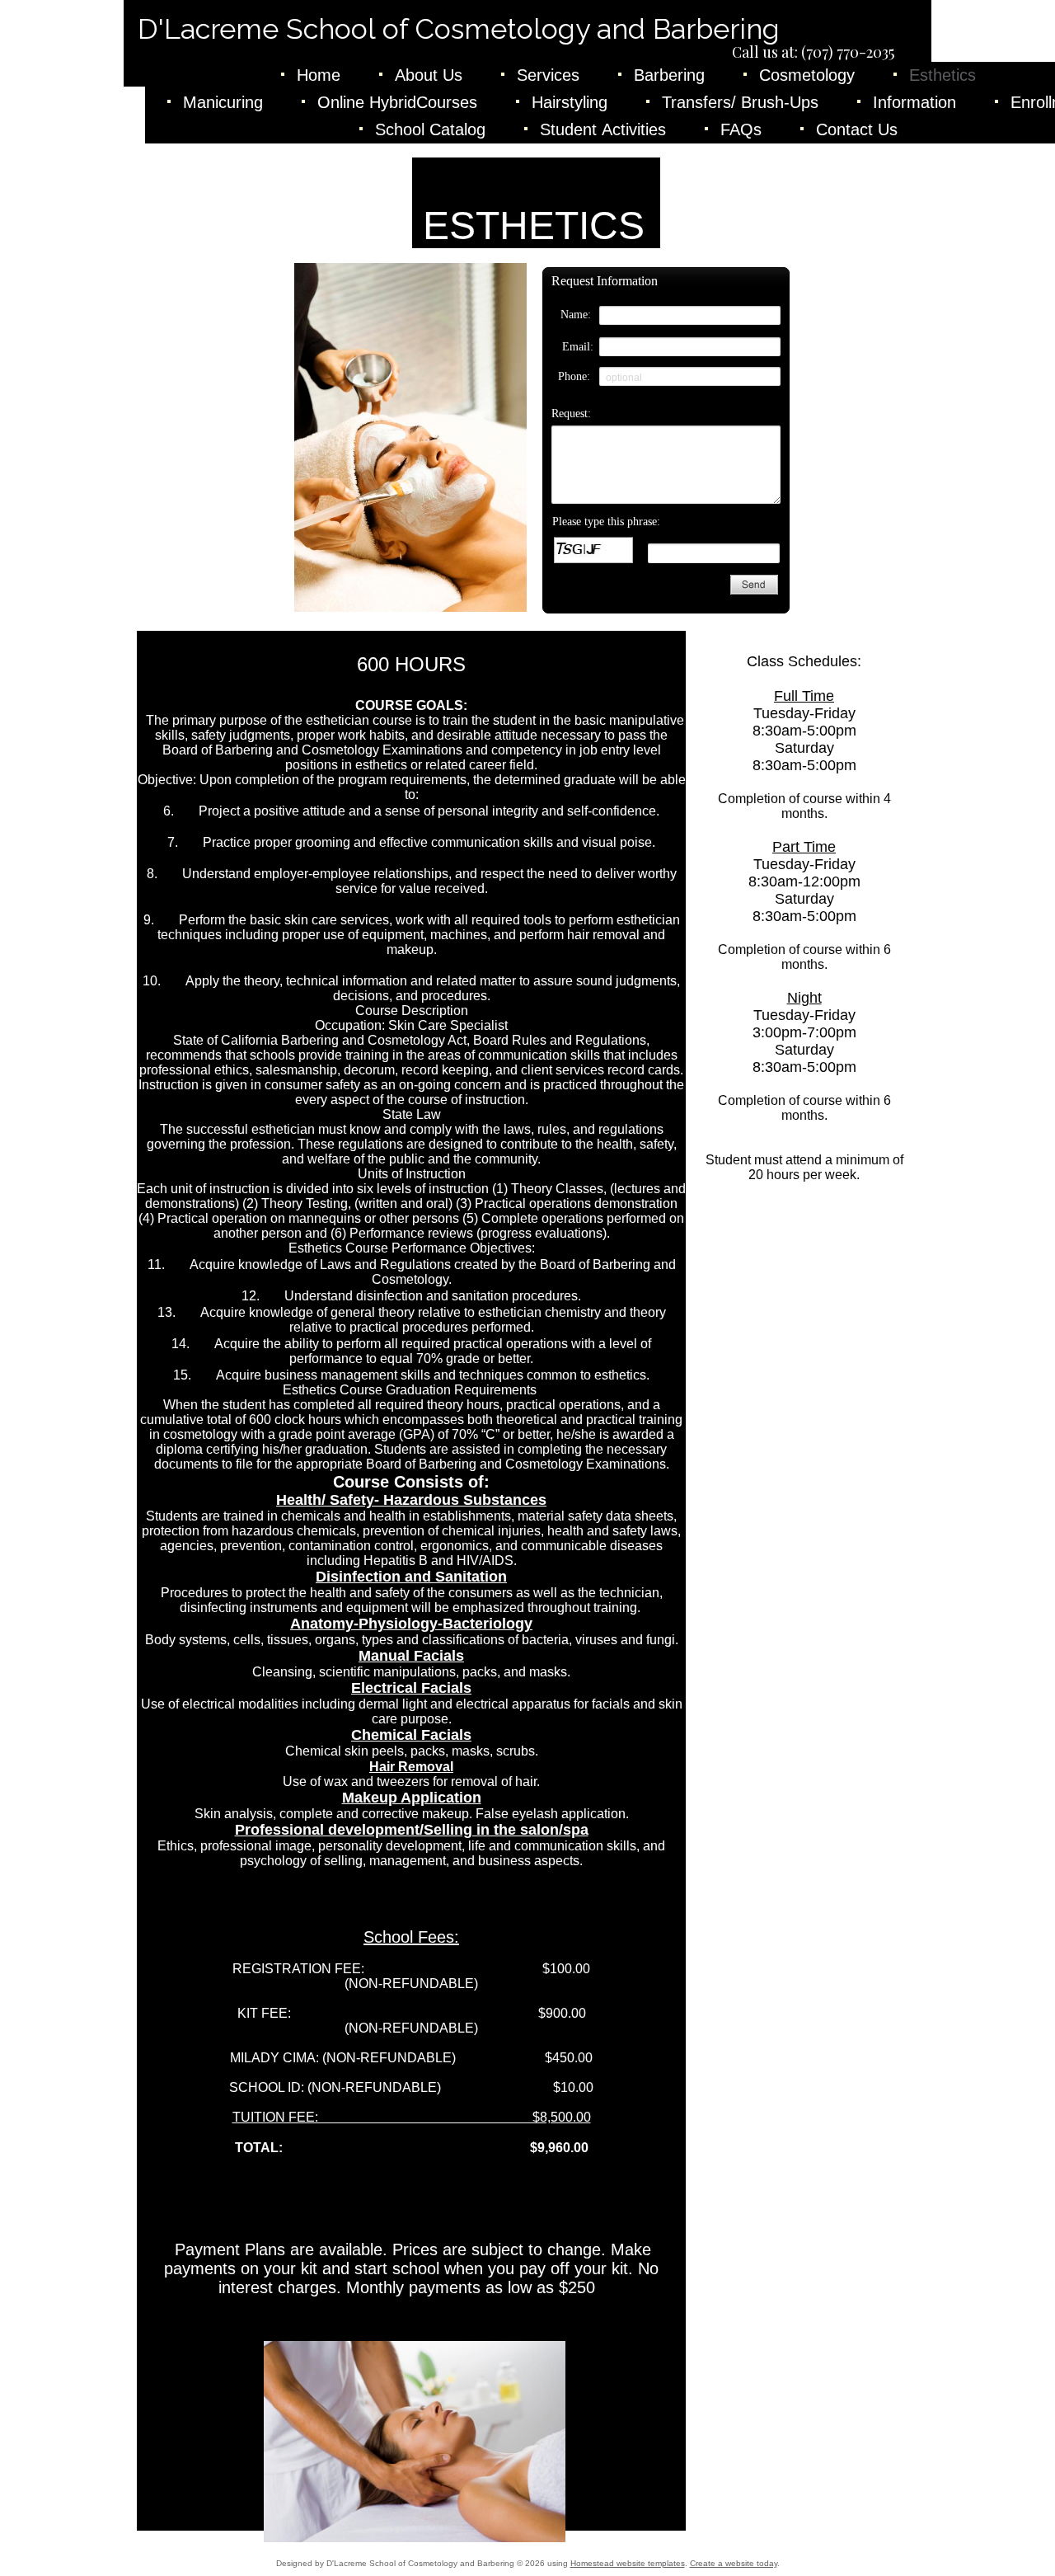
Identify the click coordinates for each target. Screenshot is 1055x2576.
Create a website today (734, 2563)
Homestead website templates (628, 2563)
